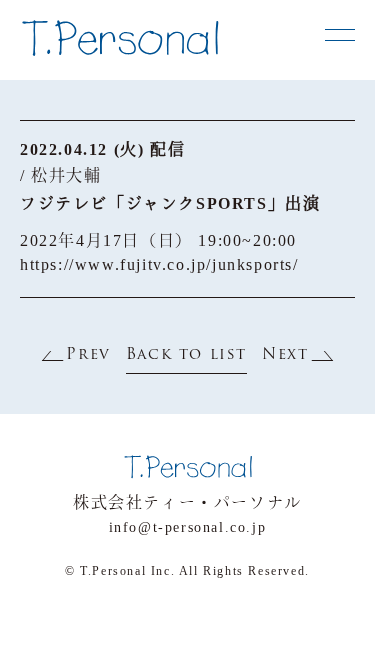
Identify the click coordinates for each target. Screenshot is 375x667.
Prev (88, 355)
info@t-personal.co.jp (188, 527)
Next (285, 355)
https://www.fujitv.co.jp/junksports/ (159, 264)
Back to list (186, 355)
